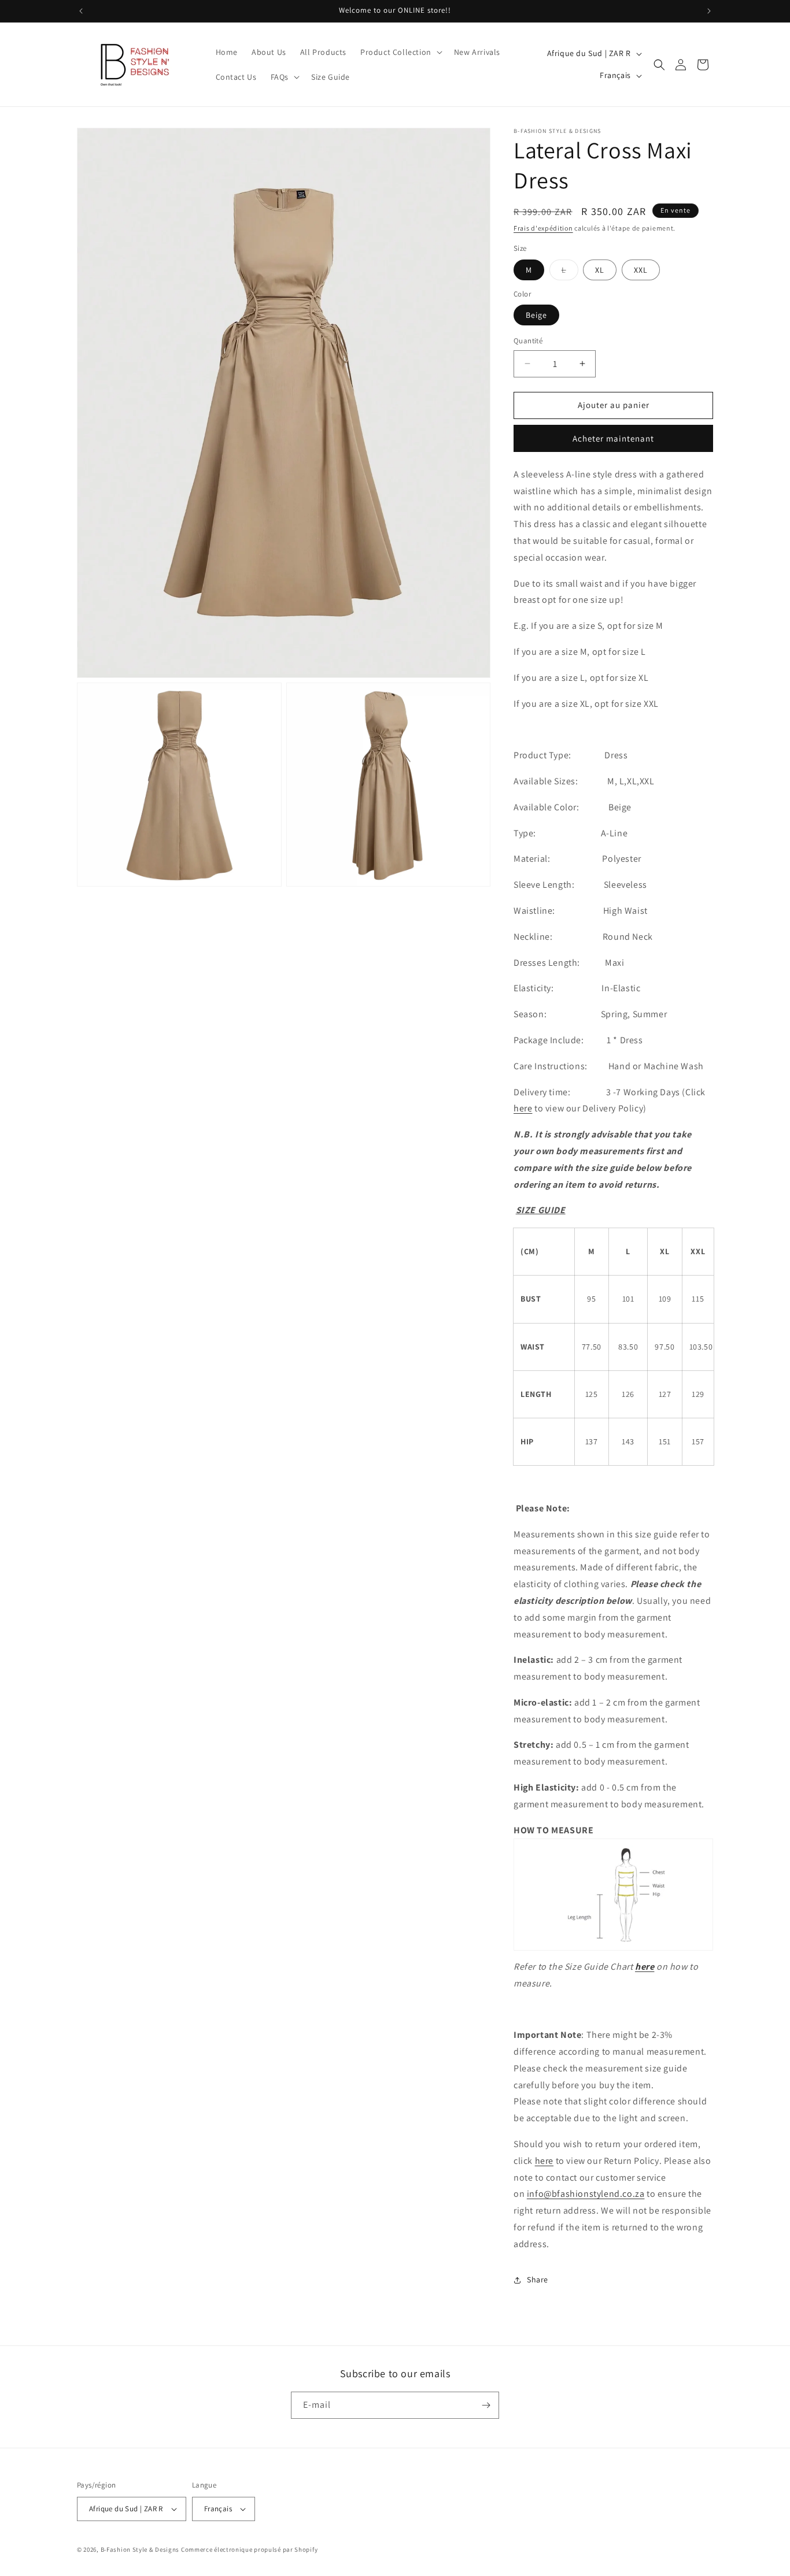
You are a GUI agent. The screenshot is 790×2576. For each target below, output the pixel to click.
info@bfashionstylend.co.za (586, 2194)
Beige (536, 315)
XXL (641, 270)
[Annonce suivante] (709, 11)
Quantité (528, 341)
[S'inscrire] (486, 2405)
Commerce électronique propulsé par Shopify (249, 2549)
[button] (400, 52)
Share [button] (538, 2280)
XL (600, 270)
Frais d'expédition (543, 228)
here (523, 1108)
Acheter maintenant (613, 438)
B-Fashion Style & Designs (140, 2549)
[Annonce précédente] (81, 11)
